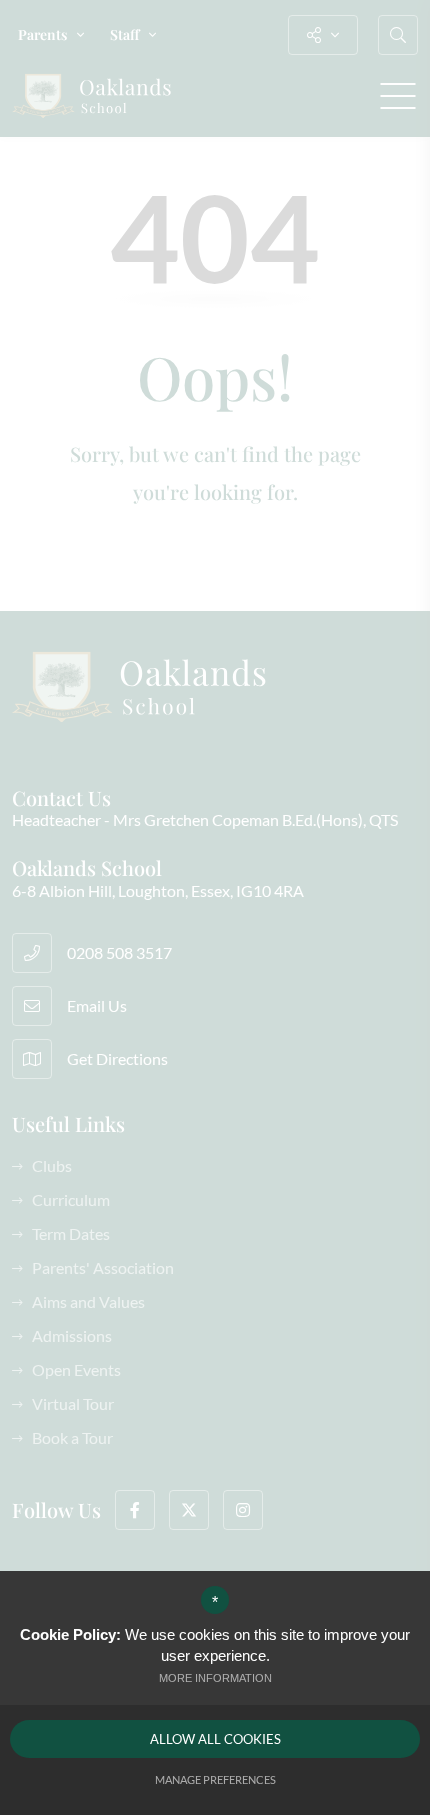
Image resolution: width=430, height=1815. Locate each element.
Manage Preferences (215, 1779)
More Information (215, 1678)
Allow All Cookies (215, 1739)
